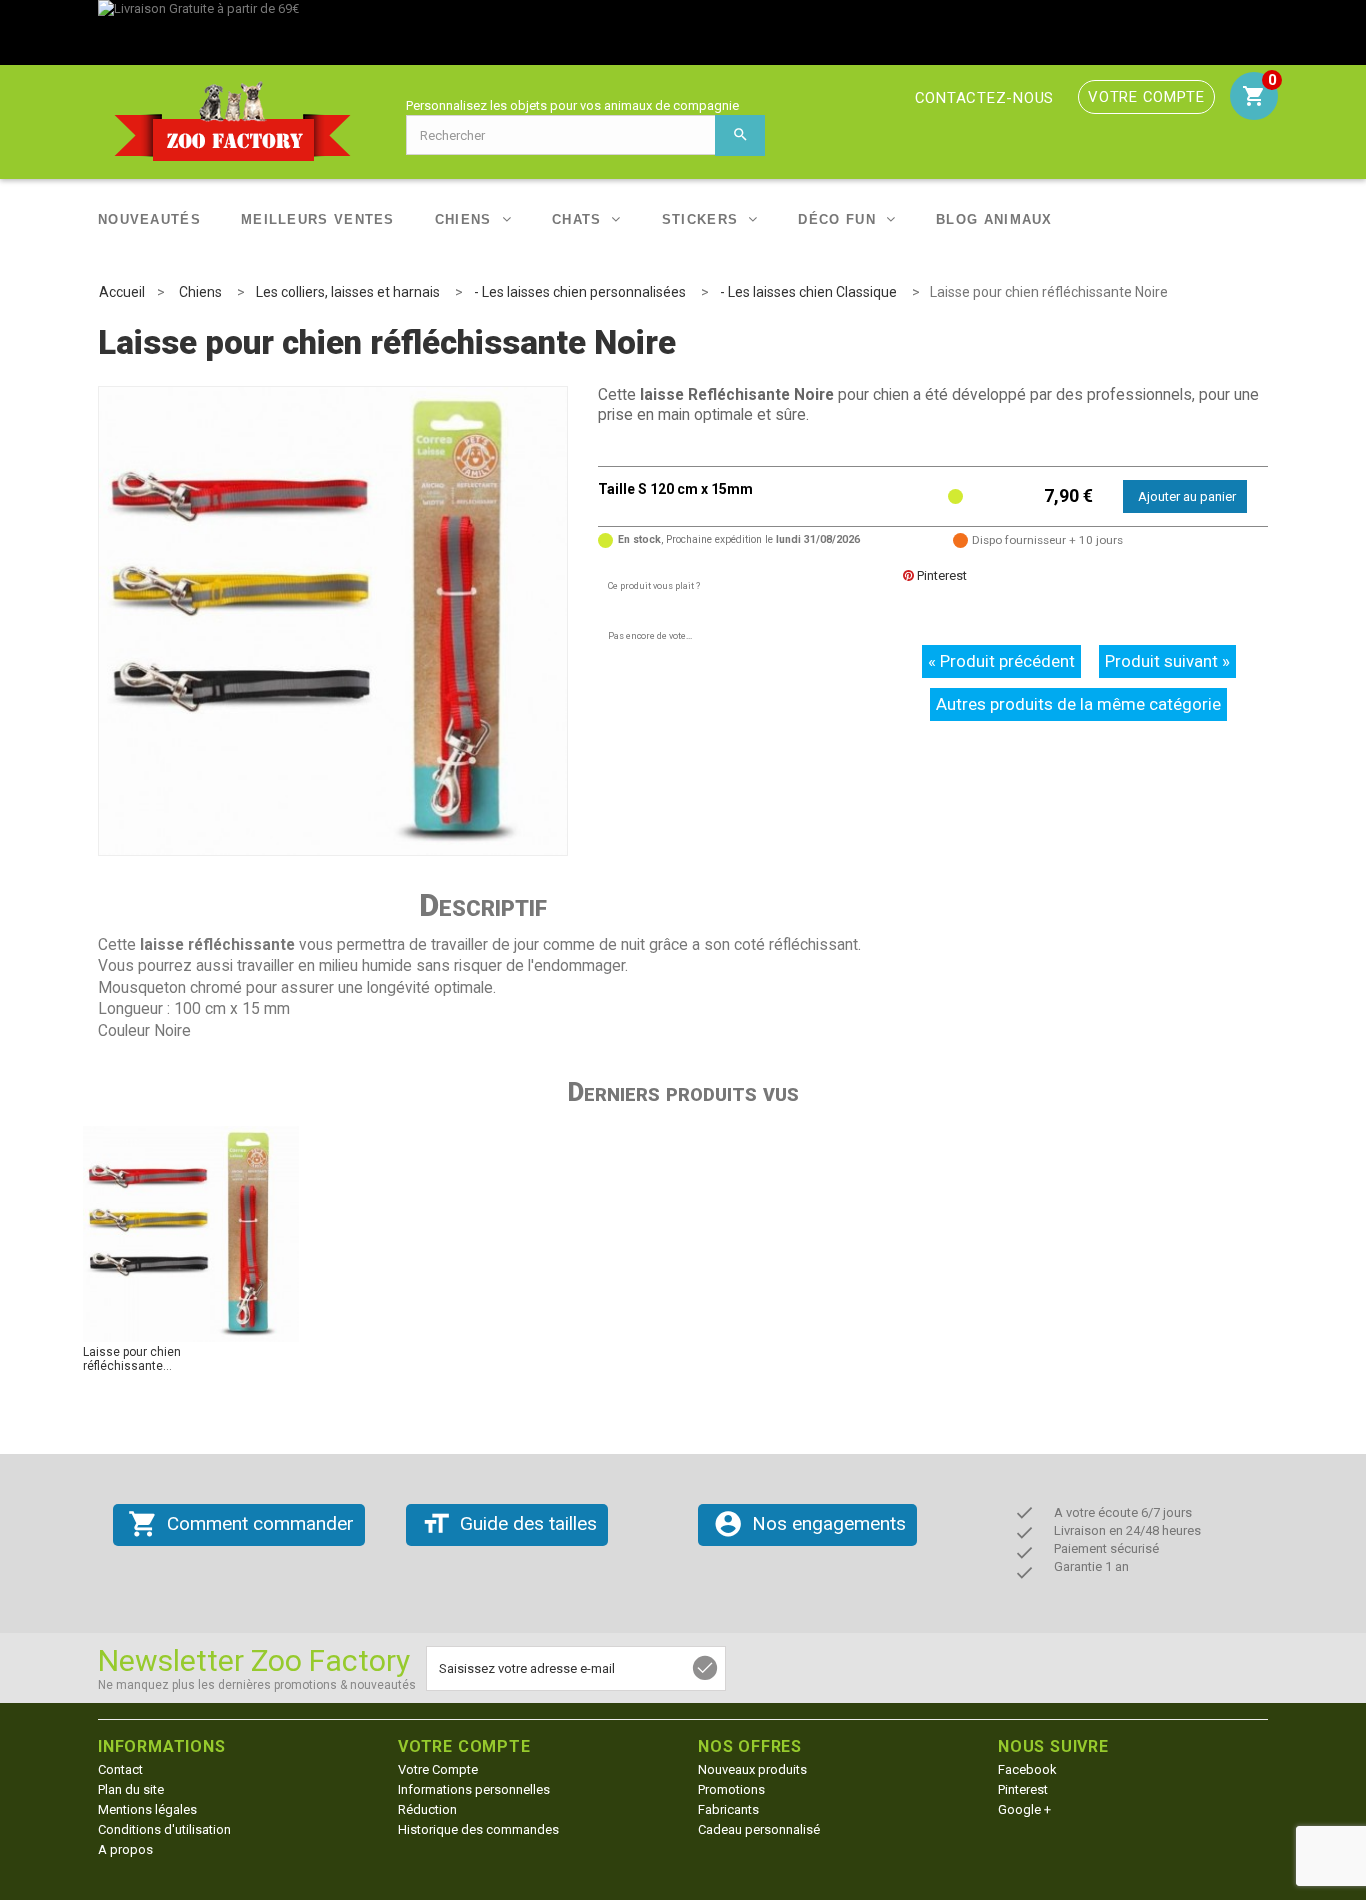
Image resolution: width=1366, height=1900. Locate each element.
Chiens (463, 219)
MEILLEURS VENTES (318, 219)
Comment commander (241, 1524)
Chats (577, 219)
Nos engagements (809, 1524)
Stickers (700, 219)
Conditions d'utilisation (164, 1829)
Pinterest (940, 575)
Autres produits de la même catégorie (1078, 704)
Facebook (1027, 1769)
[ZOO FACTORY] (244, 121)
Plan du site (131, 1789)
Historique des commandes (478, 1829)
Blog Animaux (994, 219)
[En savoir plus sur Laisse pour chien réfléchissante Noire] (191, 1234)
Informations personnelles (474, 1789)
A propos (125, 1849)
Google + (1024, 1809)
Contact (120, 1769)
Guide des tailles (509, 1524)
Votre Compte (438, 1769)
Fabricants (728, 1809)
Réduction (427, 1809)
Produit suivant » (1167, 661)
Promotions (731, 1789)
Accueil (122, 292)
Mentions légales (147, 1809)
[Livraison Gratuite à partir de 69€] (683, 32)
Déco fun (836, 219)
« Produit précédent (1001, 661)
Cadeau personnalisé (759, 1829)
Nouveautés (149, 219)
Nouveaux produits (752, 1769)
